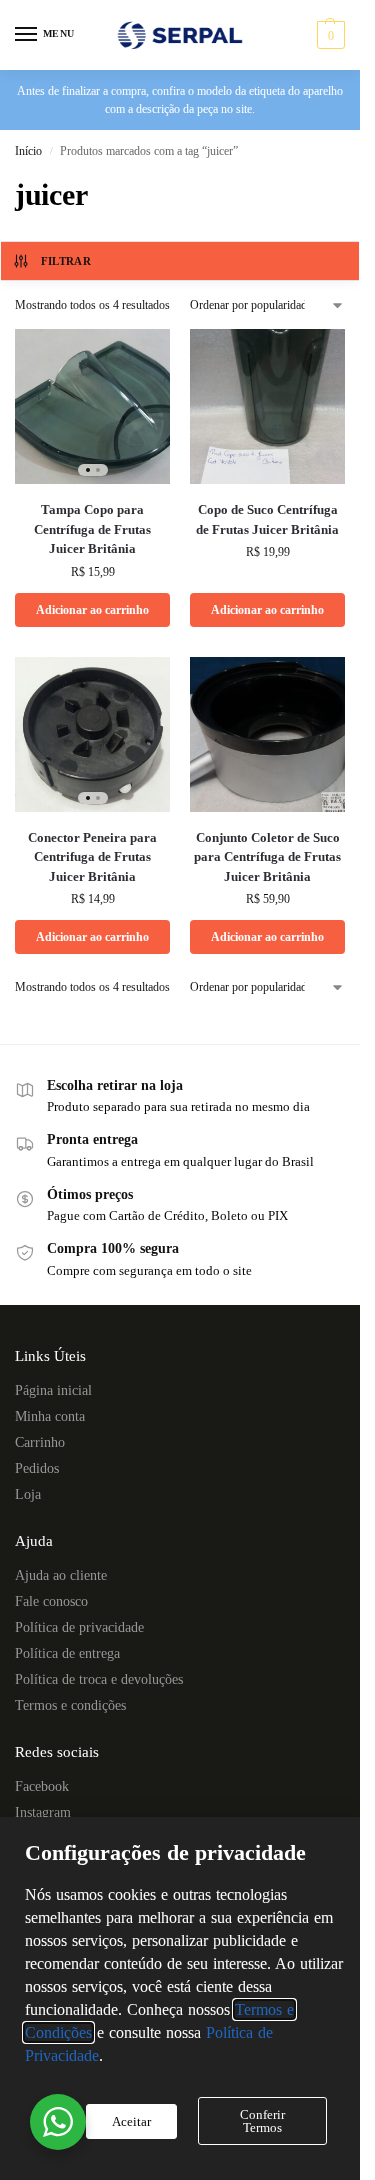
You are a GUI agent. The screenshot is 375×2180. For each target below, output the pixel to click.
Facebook (42, 1786)
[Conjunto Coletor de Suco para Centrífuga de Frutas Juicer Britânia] (267, 734)
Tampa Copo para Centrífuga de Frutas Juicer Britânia (92, 529)
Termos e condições (70, 1705)
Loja (28, 1494)
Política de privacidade (79, 1627)
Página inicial (53, 1390)
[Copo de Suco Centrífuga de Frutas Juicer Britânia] (267, 406)
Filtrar (66, 261)
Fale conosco (51, 1601)
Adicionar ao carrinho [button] (92, 610)
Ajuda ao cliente (61, 1575)
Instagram (43, 1812)
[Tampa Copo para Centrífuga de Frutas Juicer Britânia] (92, 406)
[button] (328, 35)
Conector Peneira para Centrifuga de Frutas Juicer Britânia (92, 857)
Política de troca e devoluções (99, 1679)
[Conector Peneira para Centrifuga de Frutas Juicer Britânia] (92, 734)
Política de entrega (67, 1653)
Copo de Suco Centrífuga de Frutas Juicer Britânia (267, 519)
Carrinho (40, 1442)
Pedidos (37, 1468)
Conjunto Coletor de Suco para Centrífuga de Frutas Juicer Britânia (267, 857)
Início (28, 151)
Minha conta (50, 1416)
